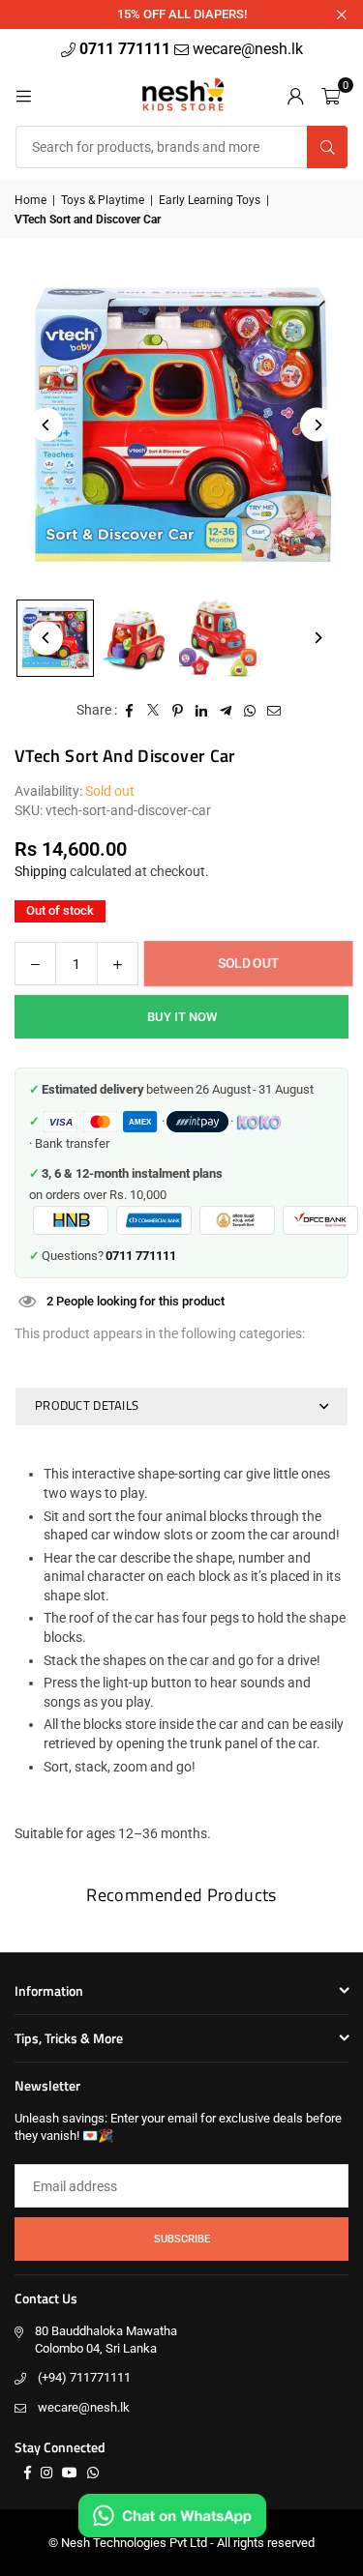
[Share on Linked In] (202, 711)
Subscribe (182, 2239)
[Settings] (295, 95)
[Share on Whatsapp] (250, 711)
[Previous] (46, 425)
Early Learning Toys (210, 200)
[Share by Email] (274, 711)
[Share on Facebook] (129, 711)
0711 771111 (127, 49)
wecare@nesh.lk (84, 2407)
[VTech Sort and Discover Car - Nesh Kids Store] (136, 638)
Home (30, 200)
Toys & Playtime (103, 200)
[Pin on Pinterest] (178, 711)
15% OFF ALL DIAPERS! (182, 14)
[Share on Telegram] (226, 711)
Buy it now (182, 1017)
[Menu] (23, 95)
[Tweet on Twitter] (153, 711)
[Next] (317, 425)
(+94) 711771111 (84, 2377)
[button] (331, 95)
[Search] (327, 147)
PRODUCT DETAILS (87, 1405)
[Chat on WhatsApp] (172, 2516)
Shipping (41, 871)
